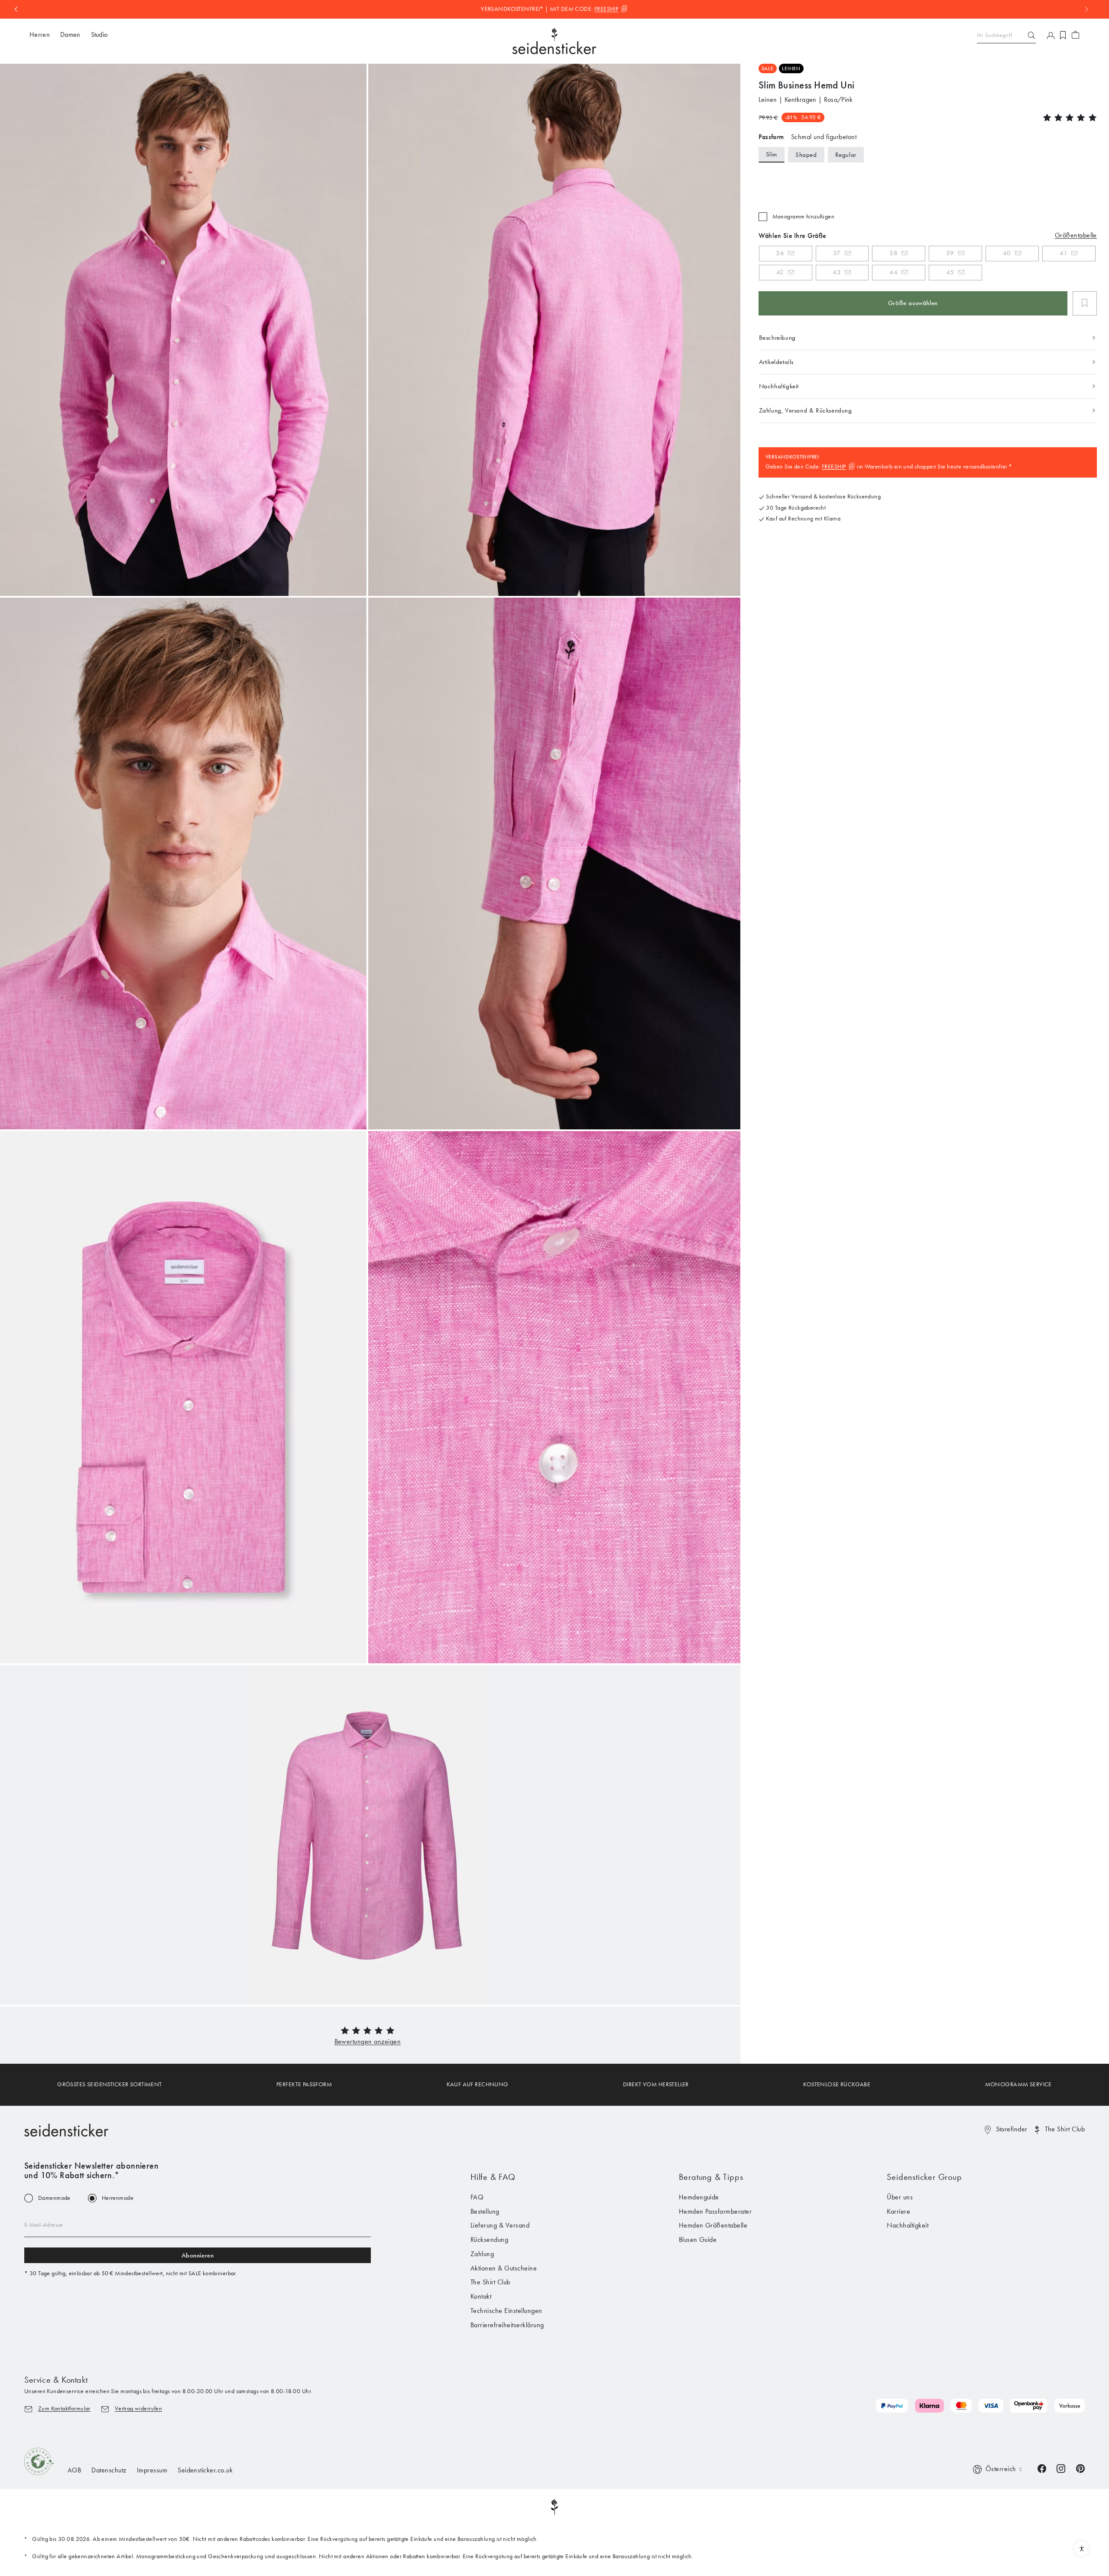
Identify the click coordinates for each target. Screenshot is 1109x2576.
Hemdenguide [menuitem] (699, 2197)
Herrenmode (118, 2198)
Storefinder (1012, 2129)
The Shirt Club (1065, 2129)
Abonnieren (198, 2255)
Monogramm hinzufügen (803, 217)
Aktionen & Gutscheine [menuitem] (504, 2268)
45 (950, 272)
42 (780, 272)
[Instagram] (1061, 2468)
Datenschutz (109, 2470)
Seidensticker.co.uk (205, 2470)
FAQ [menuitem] (477, 2197)
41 (1064, 253)
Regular (846, 155)
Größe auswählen (913, 303)
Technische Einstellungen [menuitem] (506, 2311)
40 (1007, 253)
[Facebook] (1042, 2468)
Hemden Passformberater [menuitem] (715, 2211)
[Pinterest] (1080, 2468)
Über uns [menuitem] (900, 2197)
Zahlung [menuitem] (482, 2254)
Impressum (152, 2470)
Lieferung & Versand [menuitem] (500, 2225)
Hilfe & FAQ (493, 2177)
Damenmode (54, 2198)
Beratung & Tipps (711, 2177)
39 (950, 253)
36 (780, 253)
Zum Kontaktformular (64, 2408)
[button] (368, 2041)
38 (893, 253)
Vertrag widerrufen (139, 2408)
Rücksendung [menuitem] (489, 2239)
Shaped (806, 155)
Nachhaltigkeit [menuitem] (908, 2225)
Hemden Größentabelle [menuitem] (713, 2225)
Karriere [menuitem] (898, 2211)
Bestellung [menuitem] (485, 2211)
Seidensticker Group (924, 2177)
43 (837, 272)
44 (893, 272)
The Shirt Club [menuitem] (490, 2282)
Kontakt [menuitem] (481, 2296)
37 (837, 253)
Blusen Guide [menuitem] (698, 2239)
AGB (74, 2470)
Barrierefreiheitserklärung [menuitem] (507, 2325)
